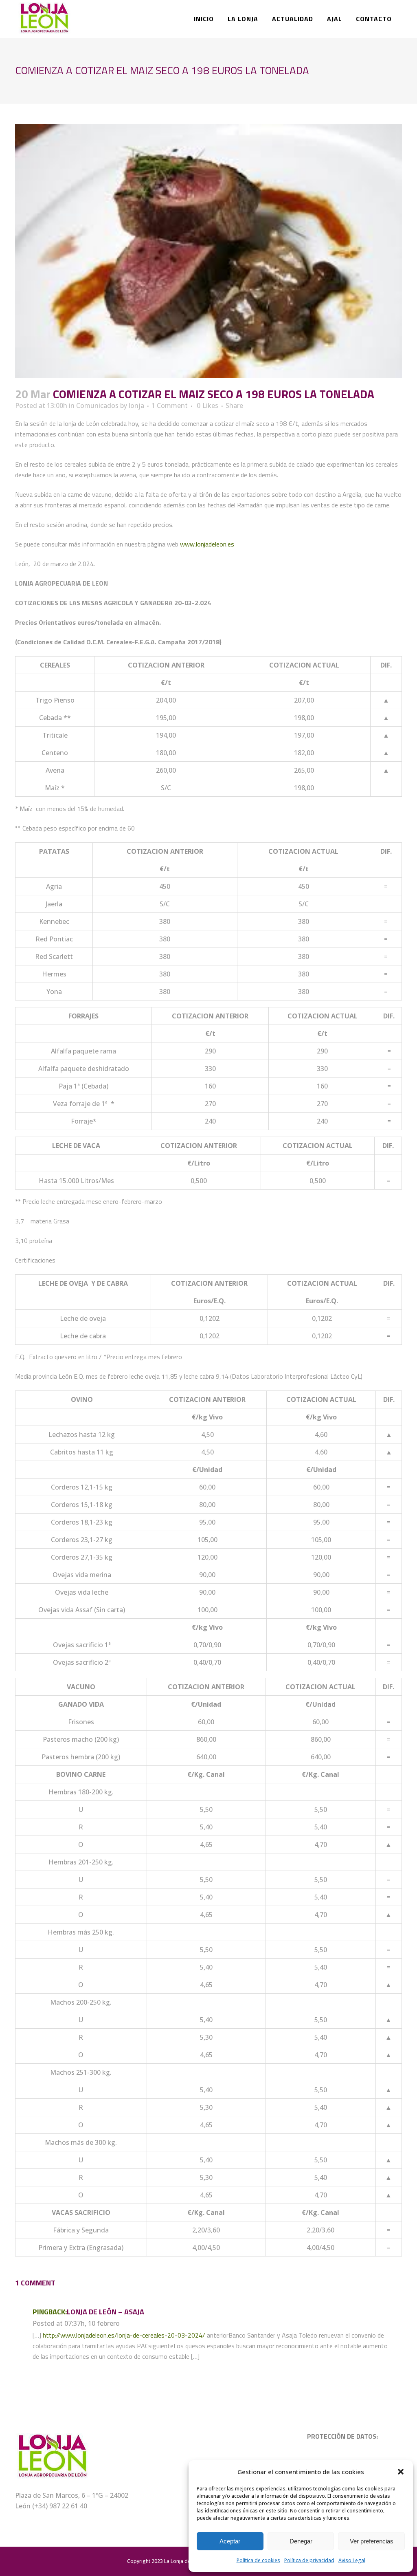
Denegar (301, 2541)
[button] (401, 2472)
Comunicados (97, 405)
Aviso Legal (352, 2560)
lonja (136, 405)
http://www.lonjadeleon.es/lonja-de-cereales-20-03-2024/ (124, 2335)
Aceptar (230, 2541)
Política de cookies (258, 2560)
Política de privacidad (309, 2560)
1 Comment (170, 405)
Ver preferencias (372, 2541)
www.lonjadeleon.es (207, 544)
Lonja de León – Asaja (105, 2312)
